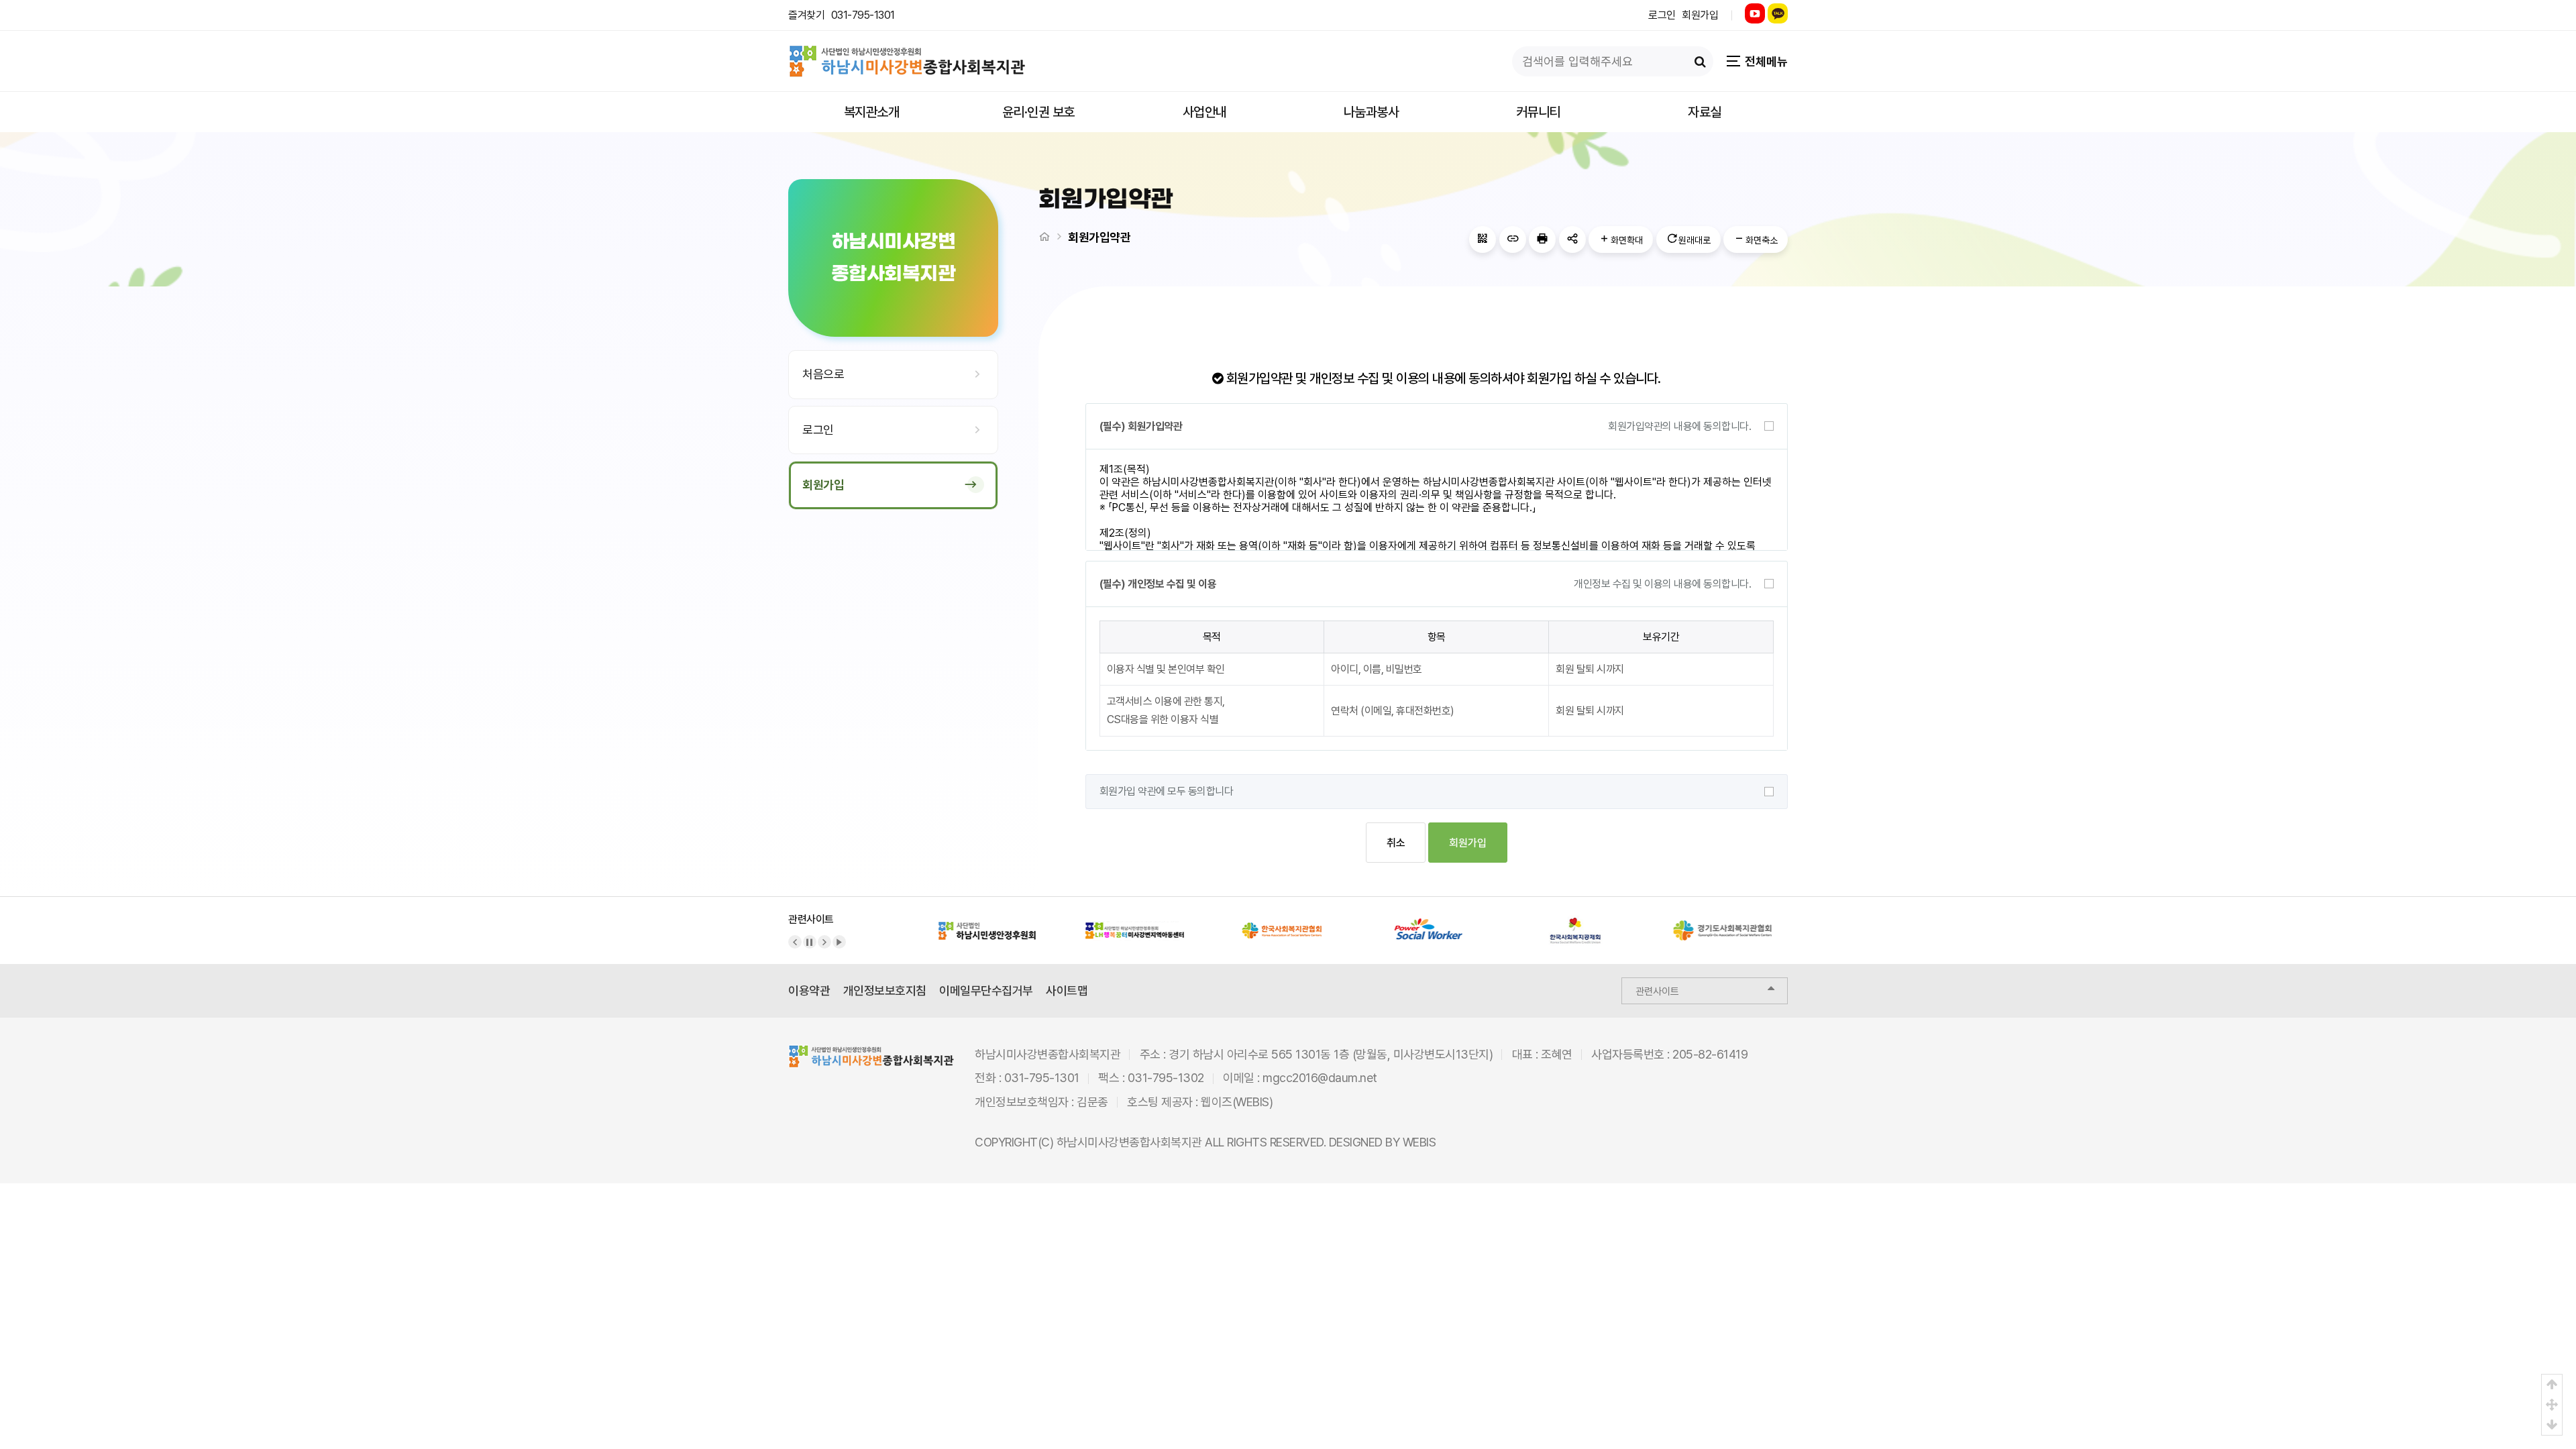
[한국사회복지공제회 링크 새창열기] (1576, 923)
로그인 (1662, 15)
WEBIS (1419, 1142)
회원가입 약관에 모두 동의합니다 (1167, 791)
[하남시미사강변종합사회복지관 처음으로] (907, 54)
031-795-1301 (863, 15)
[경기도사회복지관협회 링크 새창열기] (1723, 923)
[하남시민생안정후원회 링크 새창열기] (987, 923)
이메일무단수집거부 (986, 990)
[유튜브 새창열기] (1755, 13)
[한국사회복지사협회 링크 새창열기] (1429, 923)
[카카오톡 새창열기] (1778, 13)
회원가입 (1700, 15)
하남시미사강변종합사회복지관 (1129, 1142)
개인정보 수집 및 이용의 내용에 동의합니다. (1662, 584)
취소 (1396, 843)
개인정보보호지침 (885, 990)
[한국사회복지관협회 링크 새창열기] (1281, 923)
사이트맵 (1067, 990)
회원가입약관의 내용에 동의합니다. (1679, 426)
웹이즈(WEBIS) (1237, 1102)
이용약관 (809, 990)
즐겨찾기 (806, 15)
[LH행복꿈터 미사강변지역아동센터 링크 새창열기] (1134, 923)
